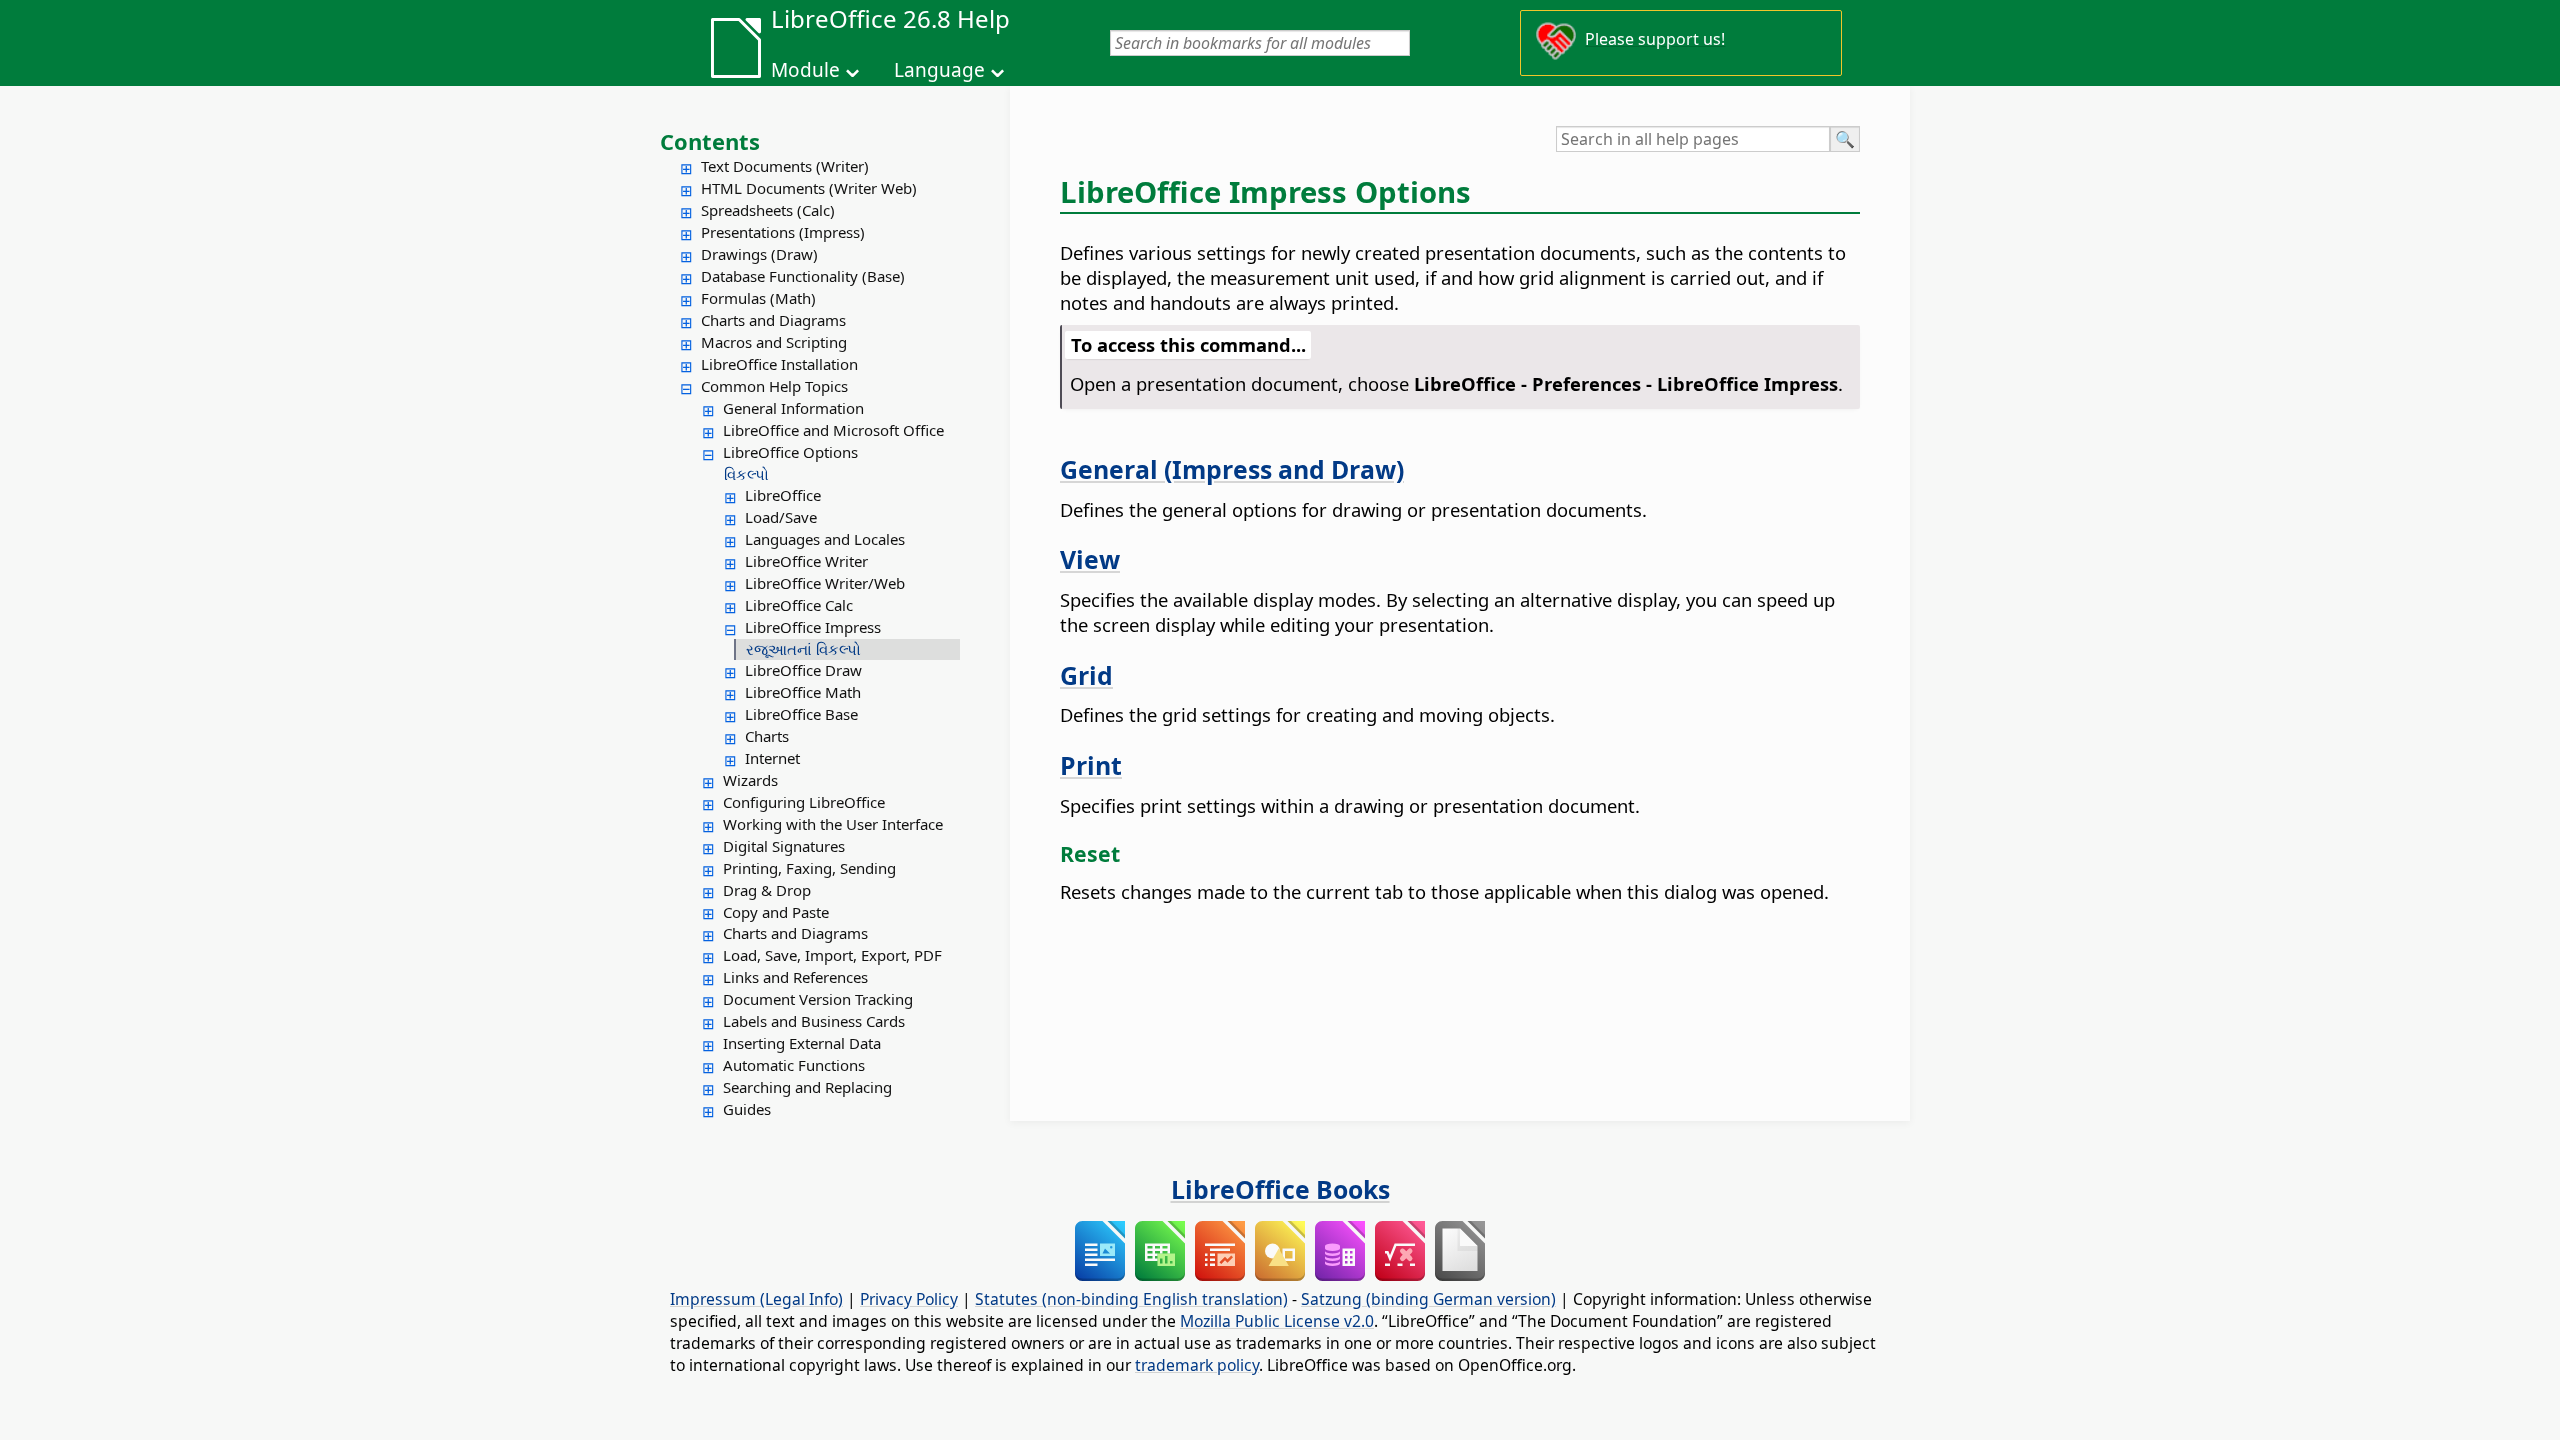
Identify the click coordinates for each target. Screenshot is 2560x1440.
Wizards (750, 780)
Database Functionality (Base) (803, 276)
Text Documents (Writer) (785, 166)
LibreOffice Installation (779, 364)
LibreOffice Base (801, 714)
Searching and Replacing (807, 1087)
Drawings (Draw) (759, 254)
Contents (710, 141)
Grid (1086, 675)
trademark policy (1197, 1365)
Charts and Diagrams (773, 320)
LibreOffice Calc (799, 605)
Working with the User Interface (833, 824)
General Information (793, 408)
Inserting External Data (802, 1043)
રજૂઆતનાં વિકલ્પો (803, 649)
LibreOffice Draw (803, 670)
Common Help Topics (774, 386)
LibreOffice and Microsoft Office (833, 430)
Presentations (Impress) (783, 232)
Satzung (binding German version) (1428, 1299)
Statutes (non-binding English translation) (1131, 1299)
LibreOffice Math (803, 692)
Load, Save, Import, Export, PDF (832, 955)
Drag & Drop (767, 890)
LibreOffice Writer (806, 561)
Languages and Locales (825, 539)
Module (805, 70)
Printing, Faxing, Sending (809, 868)
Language (939, 70)
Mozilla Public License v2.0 (1277, 1321)
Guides (747, 1109)
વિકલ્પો (746, 474)
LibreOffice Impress (813, 627)
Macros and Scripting (774, 342)
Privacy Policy (909, 1299)
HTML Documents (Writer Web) (809, 188)
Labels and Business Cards (814, 1021)
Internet (772, 758)
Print (1091, 765)
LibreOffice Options (790, 452)
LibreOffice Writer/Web (825, 583)
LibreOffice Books (1280, 1189)
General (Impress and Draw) (1232, 469)
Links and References (795, 977)
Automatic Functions (794, 1065)
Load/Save (781, 517)
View (1090, 559)
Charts (767, 736)
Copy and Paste (776, 912)
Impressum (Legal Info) (756, 1299)
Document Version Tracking (818, 999)
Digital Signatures (784, 846)
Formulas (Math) (758, 298)
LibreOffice (783, 495)
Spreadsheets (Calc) (768, 210)
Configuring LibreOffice (804, 802)
